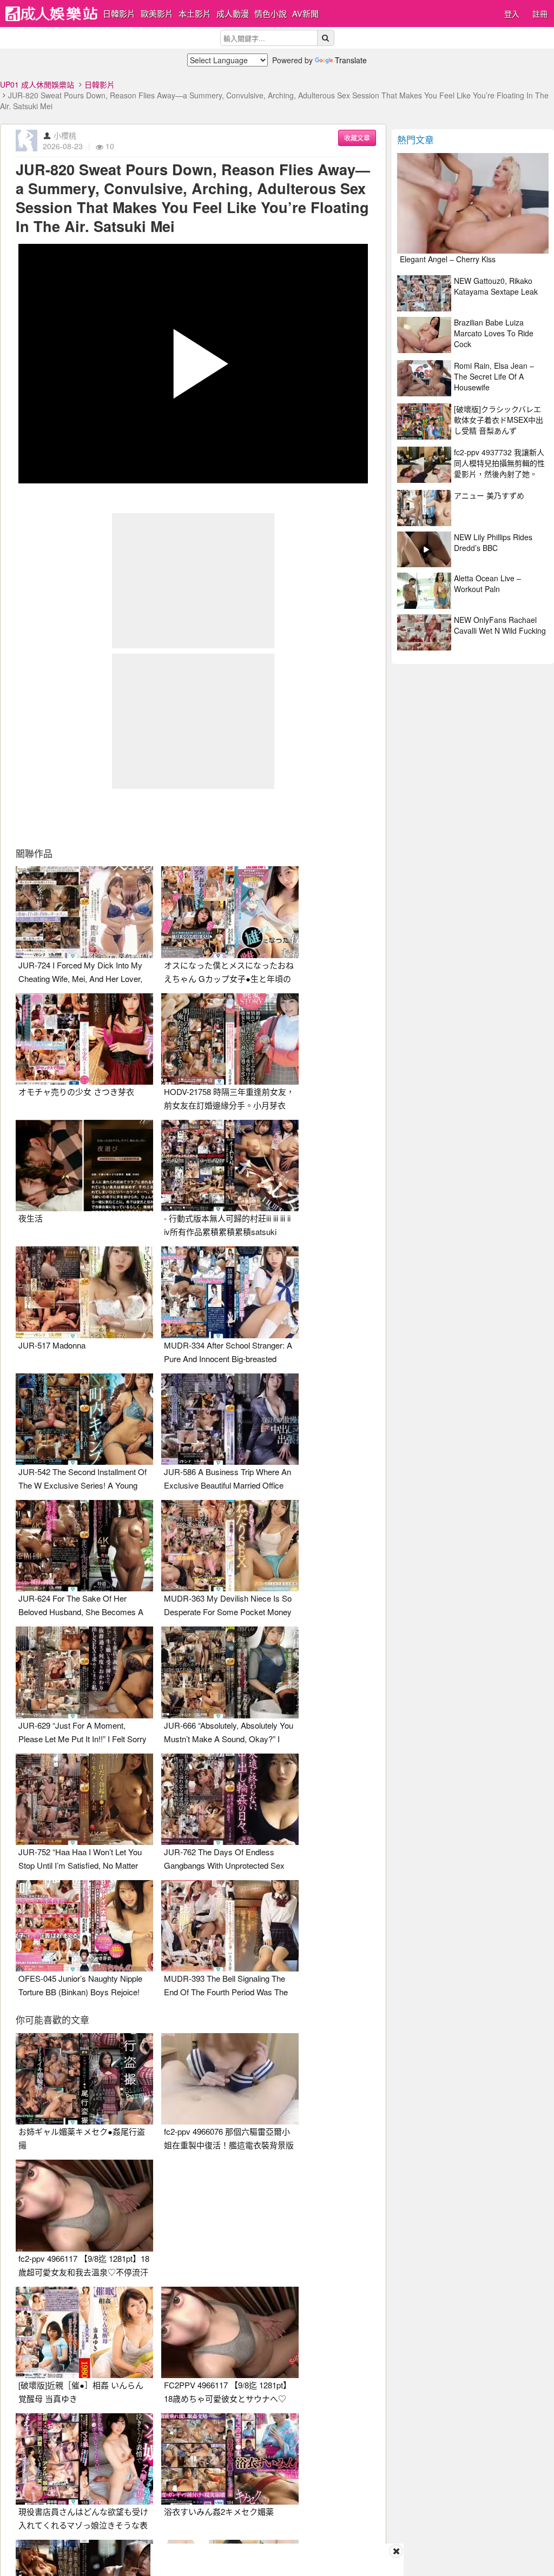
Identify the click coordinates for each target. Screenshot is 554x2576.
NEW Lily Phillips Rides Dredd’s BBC (493, 542)
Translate (351, 60)
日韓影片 (119, 13)
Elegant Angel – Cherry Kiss (448, 259)
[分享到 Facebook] (118, 819)
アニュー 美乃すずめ (489, 495)
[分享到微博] (193, 819)
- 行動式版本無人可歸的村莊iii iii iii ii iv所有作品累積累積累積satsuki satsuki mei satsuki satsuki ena (227, 1231)
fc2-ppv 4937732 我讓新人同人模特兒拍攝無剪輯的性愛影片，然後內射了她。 (499, 463)
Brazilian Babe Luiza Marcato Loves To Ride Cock (494, 333)
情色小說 (271, 13)
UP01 (51, 14)
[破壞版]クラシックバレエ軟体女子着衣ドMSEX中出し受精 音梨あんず (499, 420)
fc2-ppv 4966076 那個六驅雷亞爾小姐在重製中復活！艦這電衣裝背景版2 (229, 2145)
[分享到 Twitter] (156, 819)
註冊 (540, 14)
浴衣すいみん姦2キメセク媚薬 (219, 2511)
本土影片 (195, 13)
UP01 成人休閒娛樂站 (37, 84)
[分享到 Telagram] (268, 819)
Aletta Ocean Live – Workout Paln (487, 583)
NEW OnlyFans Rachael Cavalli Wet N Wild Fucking (500, 625)
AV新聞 (305, 13)
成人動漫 (233, 13)
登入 (512, 14)
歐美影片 (157, 13)
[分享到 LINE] (230, 819)
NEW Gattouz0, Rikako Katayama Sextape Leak (496, 286)
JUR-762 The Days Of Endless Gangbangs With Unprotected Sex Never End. (224, 1865)
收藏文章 (357, 138)
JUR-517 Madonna (52, 1345)
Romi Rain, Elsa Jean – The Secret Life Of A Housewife (494, 376)
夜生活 (31, 1218)
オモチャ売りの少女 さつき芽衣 (76, 1091)
